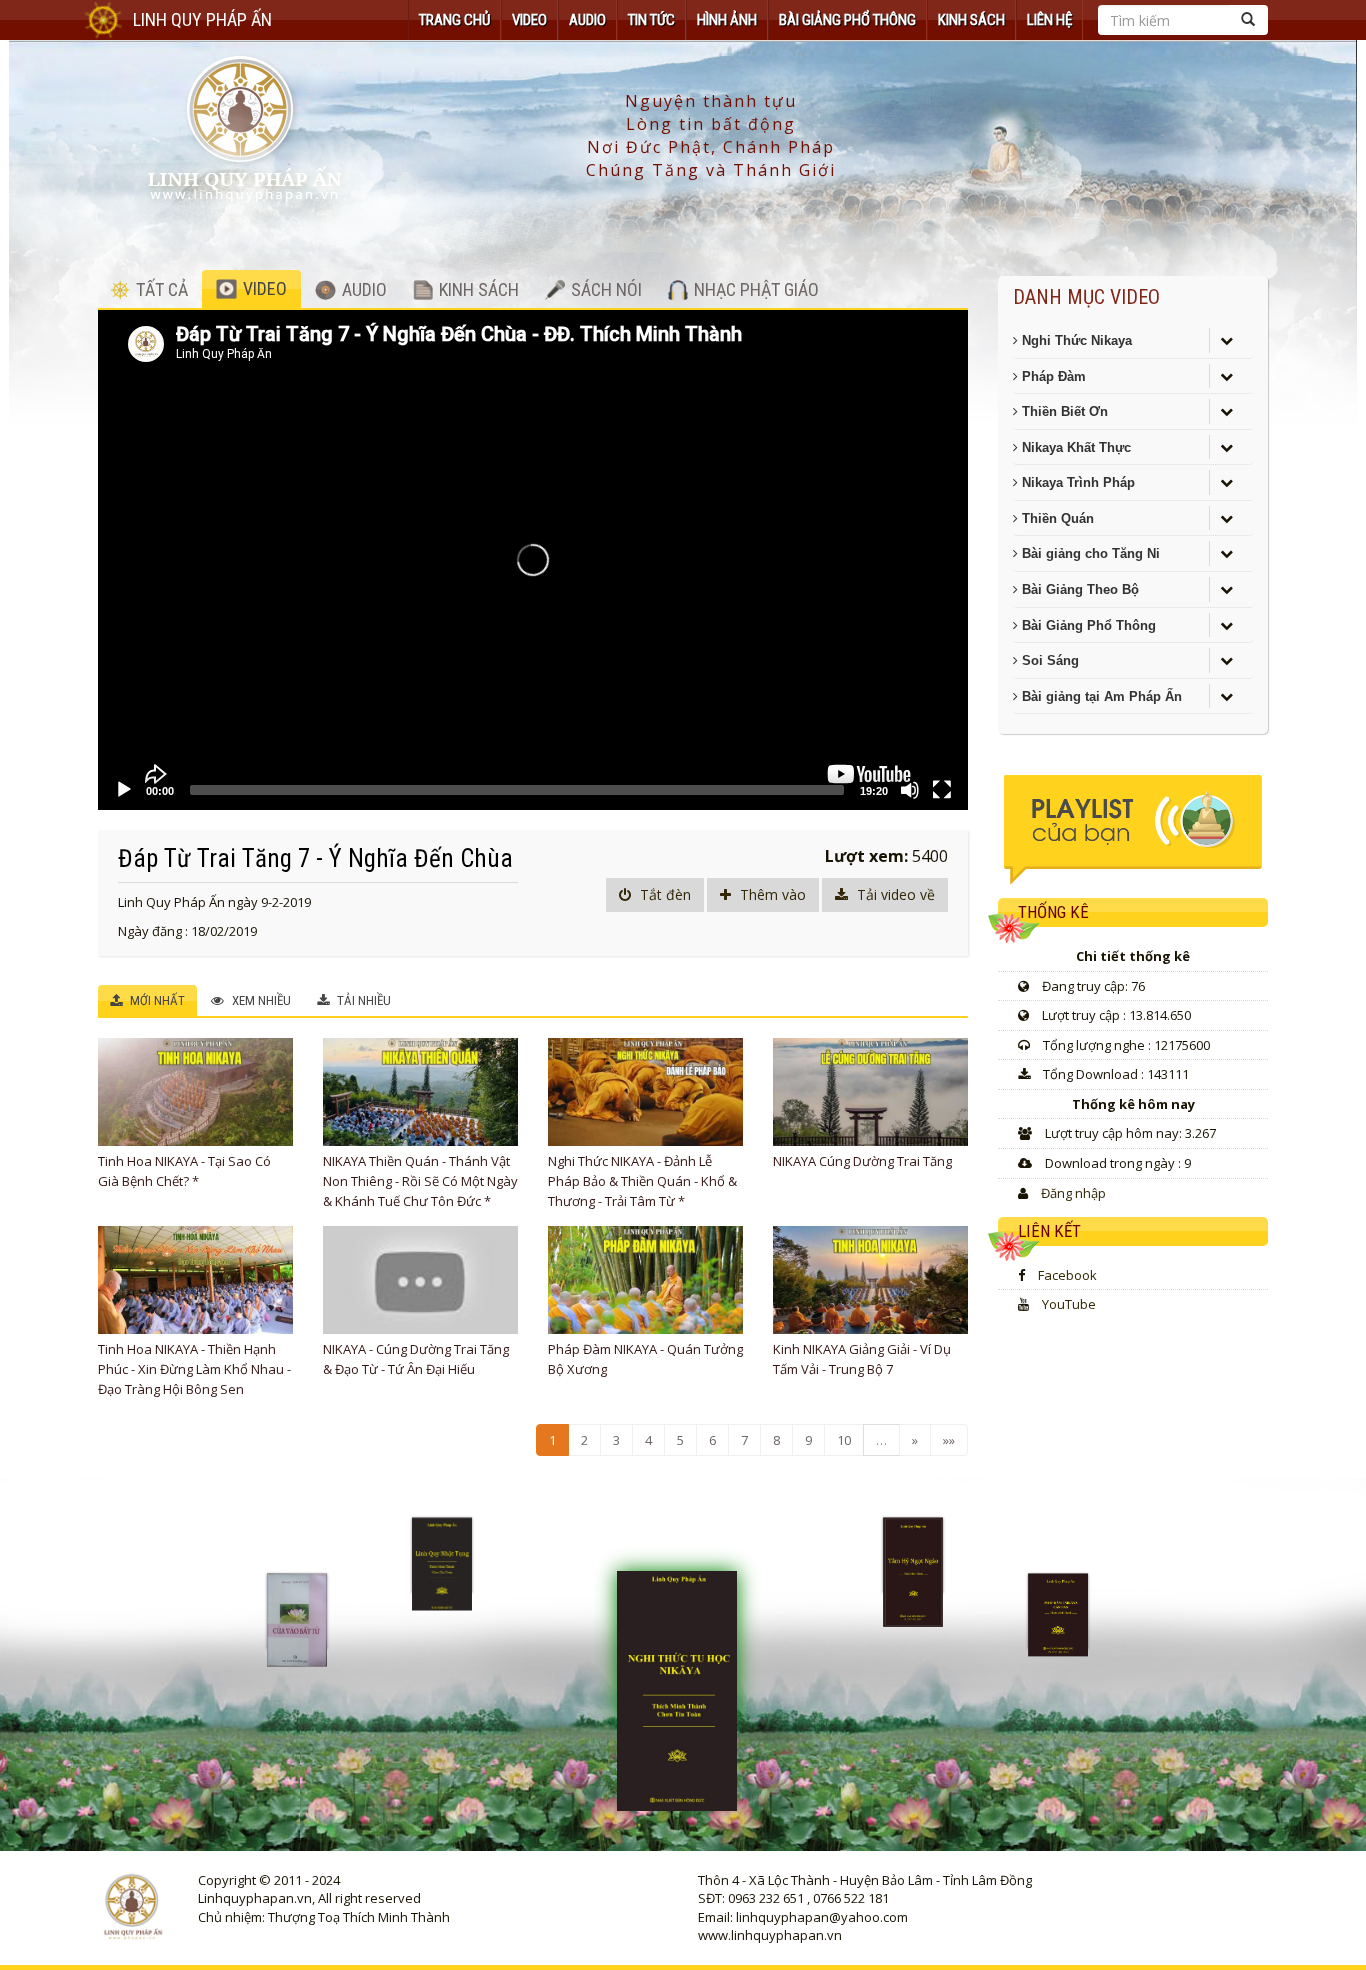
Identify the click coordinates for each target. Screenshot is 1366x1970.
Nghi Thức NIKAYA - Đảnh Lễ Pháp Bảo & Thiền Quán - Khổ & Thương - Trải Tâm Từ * (642, 1181)
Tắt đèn (663, 894)
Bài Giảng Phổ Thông (847, 20)
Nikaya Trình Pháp (1076, 482)
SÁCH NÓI (604, 289)
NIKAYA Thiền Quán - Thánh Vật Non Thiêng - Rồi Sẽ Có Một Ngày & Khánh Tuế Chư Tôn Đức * (420, 1181)
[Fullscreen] (942, 790)
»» (949, 1440)
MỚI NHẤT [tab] (156, 1000)
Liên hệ (1049, 20)
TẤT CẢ (160, 289)
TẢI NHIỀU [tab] (362, 1000)
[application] (533, 560)
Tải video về (894, 894)
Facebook (1067, 1275)
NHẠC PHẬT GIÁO (754, 289)
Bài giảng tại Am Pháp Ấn (1100, 696)
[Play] (124, 790)
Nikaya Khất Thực (1074, 447)
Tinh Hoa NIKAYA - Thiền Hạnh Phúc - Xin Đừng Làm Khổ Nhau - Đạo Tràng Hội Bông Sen (194, 1369)
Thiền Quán (1056, 518)
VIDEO (529, 20)
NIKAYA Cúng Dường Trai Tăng (862, 1161)
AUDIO (587, 20)
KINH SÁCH (971, 20)
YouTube (1069, 1304)
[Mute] (910, 790)
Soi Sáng (1048, 660)
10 (844, 1440)
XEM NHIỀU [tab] (260, 1000)
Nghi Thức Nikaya (1075, 340)
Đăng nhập (1073, 1193)
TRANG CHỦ (454, 20)
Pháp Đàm (1052, 376)
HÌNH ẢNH (727, 20)
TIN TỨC (651, 20)
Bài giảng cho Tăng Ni (1089, 553)
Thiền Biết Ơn (1063, 411)
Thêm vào (771, 894)
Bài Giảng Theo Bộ (1078, 589)
